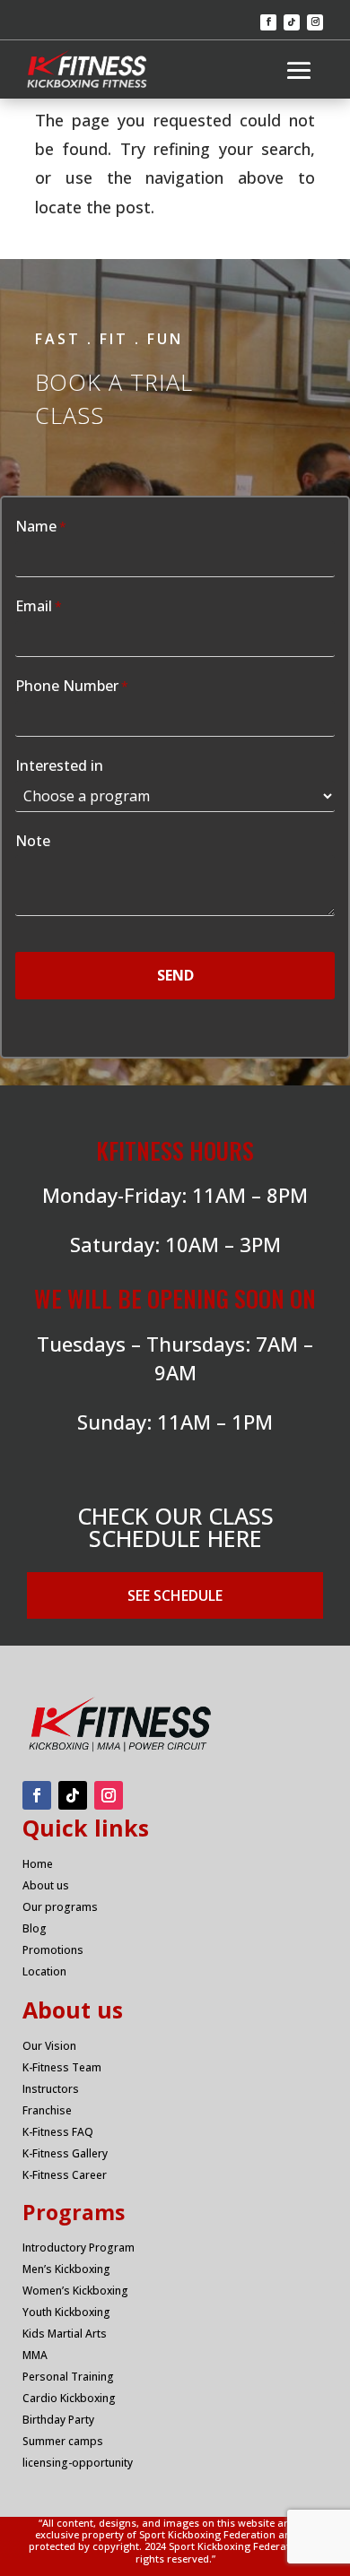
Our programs (60, 1907)
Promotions (53, 1950)
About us (46, 1885)
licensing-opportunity (78, 2463)
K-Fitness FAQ (58, 2132)
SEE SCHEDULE (175, 1595)
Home (38, 1864)
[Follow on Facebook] (268, 22)
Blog (35, 1928)
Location (44, 1971)
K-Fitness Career (65, 2175)
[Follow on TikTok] (292, 22)
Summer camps (63, 2441)
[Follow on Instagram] (315, 22)
